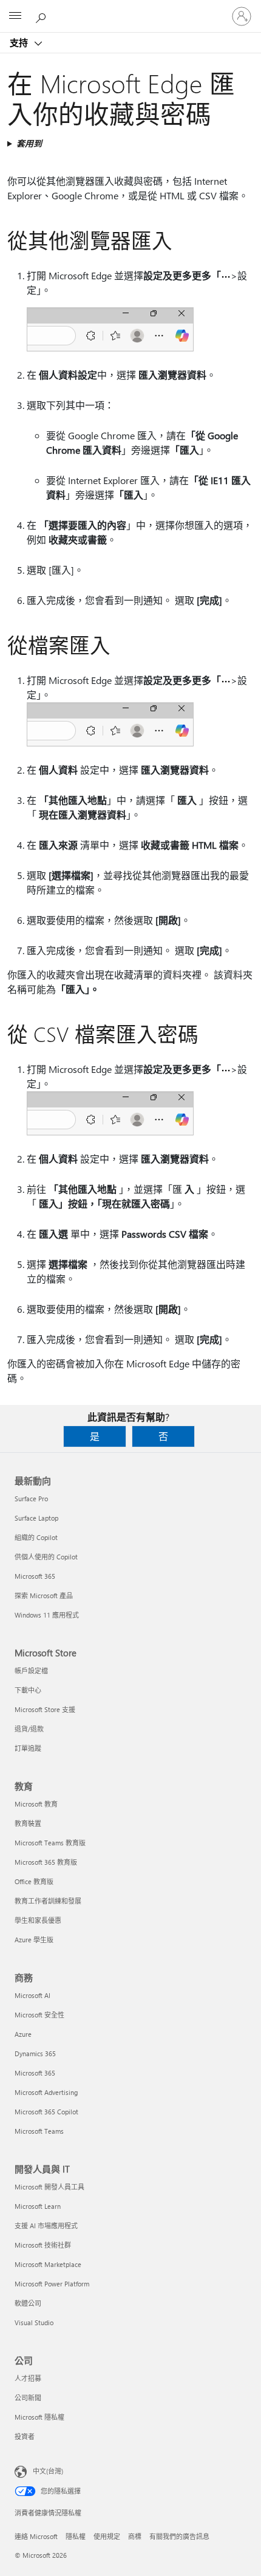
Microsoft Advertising (46, 2092)
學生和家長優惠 (38, 1920)
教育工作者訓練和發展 (48, 1901)
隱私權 (76, 2536)
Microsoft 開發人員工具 (49, 2187)
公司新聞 (28, 2398)
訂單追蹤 (28, 1748)
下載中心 (28, 1690)
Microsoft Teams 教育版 (50, 1843)
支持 (20, 42)
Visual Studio (34, 2322)
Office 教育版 (34, 1881)
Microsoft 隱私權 (39, 2417)
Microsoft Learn (38, 2206)
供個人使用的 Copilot (46, 1557)
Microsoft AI (32, 1995)
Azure (23, 2034)
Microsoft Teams (39, 2131)
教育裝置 (28, 1823)
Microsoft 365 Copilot (46, 2112)
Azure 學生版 (34, 1940)
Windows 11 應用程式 (47, 1615)
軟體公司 (28, 2303)
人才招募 (28, 2378)
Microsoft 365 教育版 (46, 1862)
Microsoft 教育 (36, 1804)
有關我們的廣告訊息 (179, 2536)
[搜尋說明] (42, 16)
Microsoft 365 (35, 1576)
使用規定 (107, 2536)
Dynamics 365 (35, 2053)
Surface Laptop (36, 1518)
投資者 (25, 2436)
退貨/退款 (29, 1729)
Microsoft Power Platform (52, 2284)
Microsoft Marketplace (48, 2264)
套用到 (29, 143)
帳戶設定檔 (31, 1671)
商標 (135, 2536)
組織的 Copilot (36, 1537)
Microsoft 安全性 (39, 2015)
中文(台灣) (48, 2471)
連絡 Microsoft (36, 2536)
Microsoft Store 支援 (45, 1709)
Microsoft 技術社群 (43, 2245)
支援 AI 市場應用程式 (46, 2226)
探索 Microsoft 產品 (44, 1595)
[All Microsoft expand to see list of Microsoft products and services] (15, 16)
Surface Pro (31, 1499)
